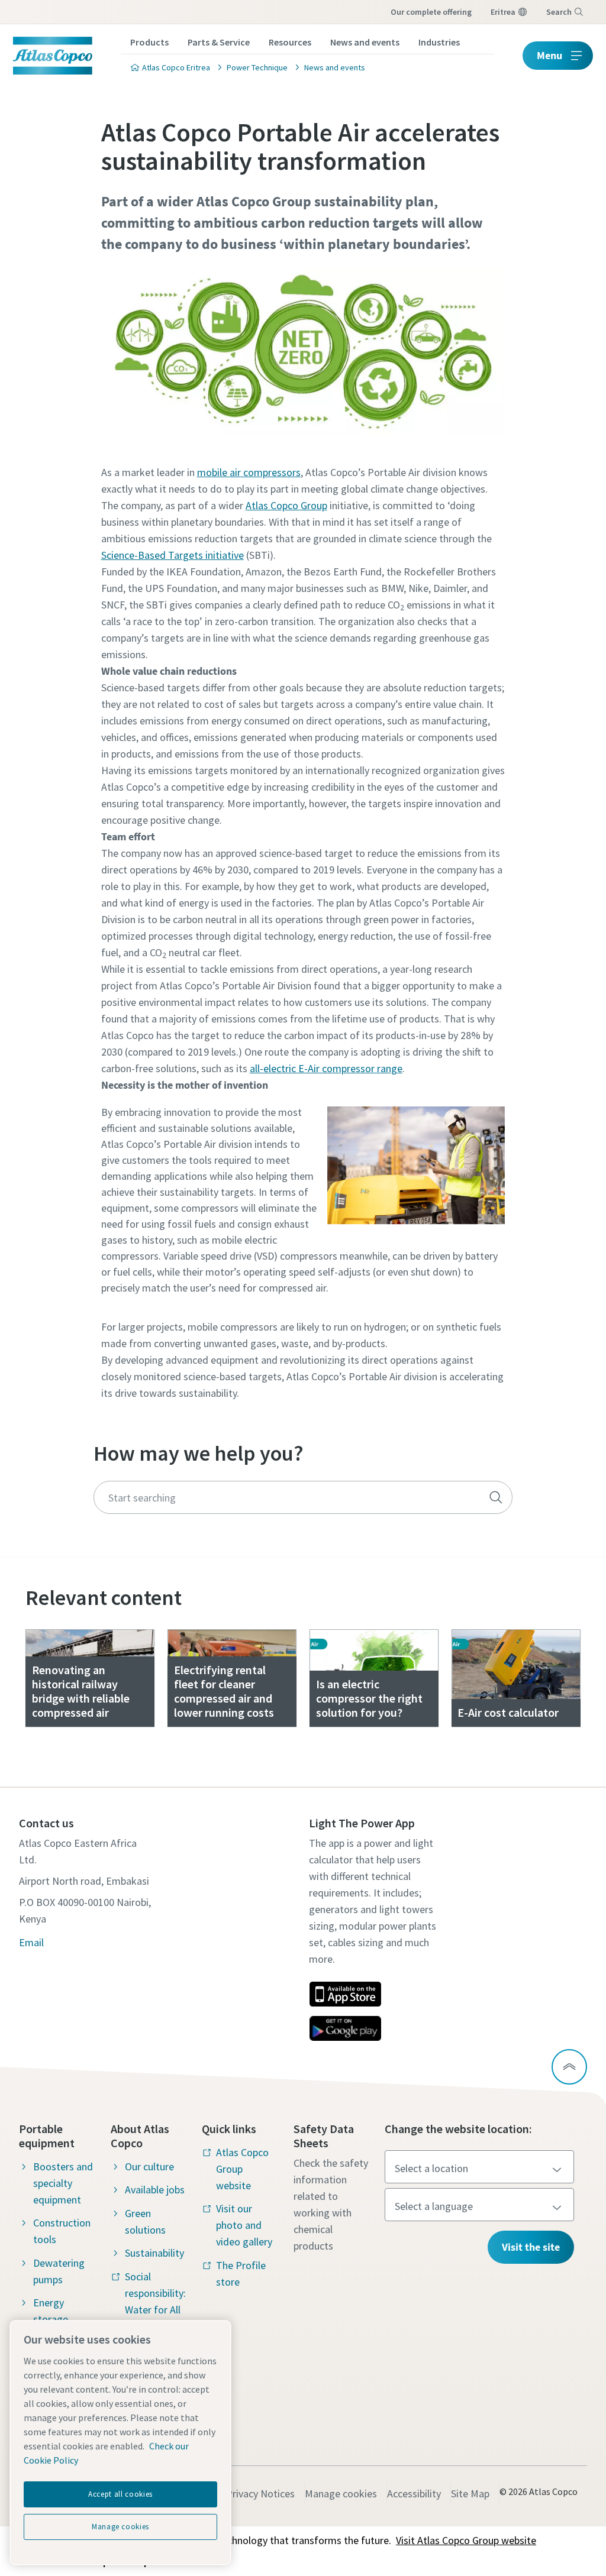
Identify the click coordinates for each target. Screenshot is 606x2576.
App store (345, 1994)
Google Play (345, 2028)
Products (149, 42)
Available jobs (155, 2190)
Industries (439, 42)
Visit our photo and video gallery (244, 2225)
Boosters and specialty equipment (63, 2183)
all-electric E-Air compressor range (326, 1068)
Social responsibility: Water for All (155, 2293)
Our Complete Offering (431, 12)
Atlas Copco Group (286, 505)
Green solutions (145, 2221)
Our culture (149, 2166)
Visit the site (531, 2247)
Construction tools (62, 2231)
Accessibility (414, 2494)
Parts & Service (219, 42)
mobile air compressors (249, 472)
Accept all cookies (120, 2494)
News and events (365, 42)
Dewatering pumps (59, 2271)
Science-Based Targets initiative (173, 555)
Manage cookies (341, 2494)
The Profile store (241, 2274)
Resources (290, 42)
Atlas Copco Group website (242, 2169)
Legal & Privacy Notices (242, 2494)
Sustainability (154, 2253)
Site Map (470, 2494)
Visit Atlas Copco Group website (466, 2540)
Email (31, 1942)
